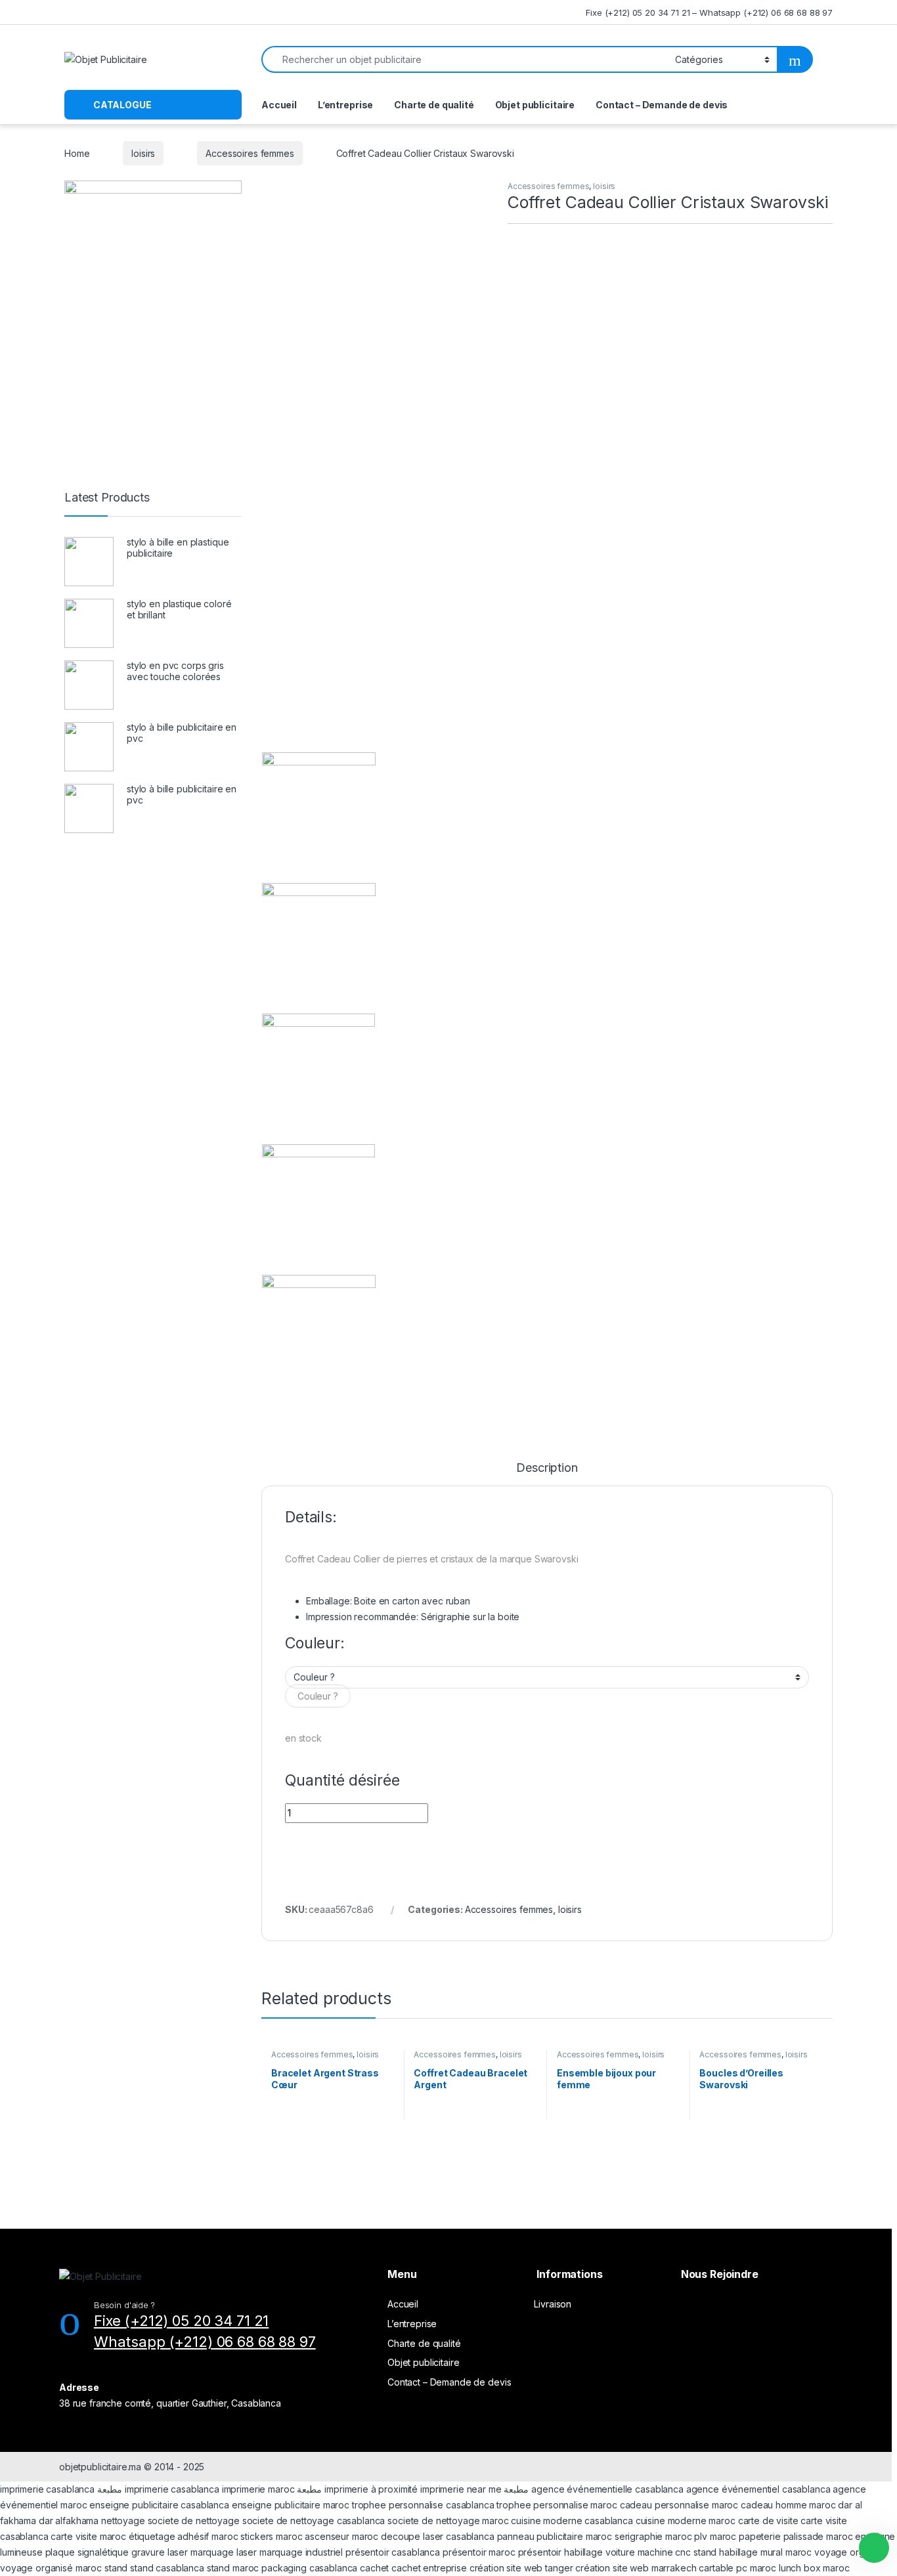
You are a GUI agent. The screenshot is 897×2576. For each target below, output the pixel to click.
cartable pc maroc (737, 2568)
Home (77, 153)
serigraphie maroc (653, 2536)
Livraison (553, 2304)
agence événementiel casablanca (758, 2489)
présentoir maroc (479, 2552)
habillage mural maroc (765, 2552)
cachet (374, 2568)
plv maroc (715, 2536)
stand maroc (233, 2568)
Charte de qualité (434, 105)
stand (706, 2552)
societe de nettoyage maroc (448, 2521)
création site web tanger (521, 2568)
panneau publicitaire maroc (555, 2536)
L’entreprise (345, 105)
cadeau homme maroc (788, 2505)
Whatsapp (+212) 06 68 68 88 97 (205, 2342)
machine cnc (664, 2552)
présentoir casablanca (393, 2552)
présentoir (540, 2552)
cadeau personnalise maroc (679, 2505)
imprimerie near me (461, 2489)
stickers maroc (271, 2536)
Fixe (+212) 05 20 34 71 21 (181, 2321)
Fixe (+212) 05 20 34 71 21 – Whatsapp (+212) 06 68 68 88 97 (709, 12)
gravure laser (160, 2552)
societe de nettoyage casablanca (314, 2521)
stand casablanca (167, 2568)
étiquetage (153, 2536)
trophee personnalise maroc (557, 2505)
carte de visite (768, 2521)
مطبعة (110, 2489)
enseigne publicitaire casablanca (159, 2505)
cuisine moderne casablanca (572, 2521)
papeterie (760, 2536)
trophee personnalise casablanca (423, 2505)
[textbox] (318, 1696)
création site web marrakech (636, 2568)
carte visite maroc (88, 2536)
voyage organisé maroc (51, 2568)
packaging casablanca (309, 2568)
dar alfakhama (69, 2521)
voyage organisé (851, 2552)
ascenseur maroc (341, 2536)
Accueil (279, 105)
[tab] (547, 1474)
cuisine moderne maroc (686, 2521)
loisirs (143, 153)
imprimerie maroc (258, 2489)
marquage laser (225, 2552)
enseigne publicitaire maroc (291, 2505)
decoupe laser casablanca (438, 2536)
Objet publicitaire (535, 105)
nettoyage (123, 2521)
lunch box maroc (814, 2568)
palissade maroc (818, 2536)
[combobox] (318, 1696)
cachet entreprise (429, 2568)
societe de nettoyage (194, 2521)
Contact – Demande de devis (662, 105)
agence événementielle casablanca (607, 2489)
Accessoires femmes (250, 153)
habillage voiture (600, 2552)
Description (547, 1468)
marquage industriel (302, 2552)
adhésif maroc (208, 2536)
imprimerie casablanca (47, 2489)
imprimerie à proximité (371, 2489)
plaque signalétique (87, 2552)
